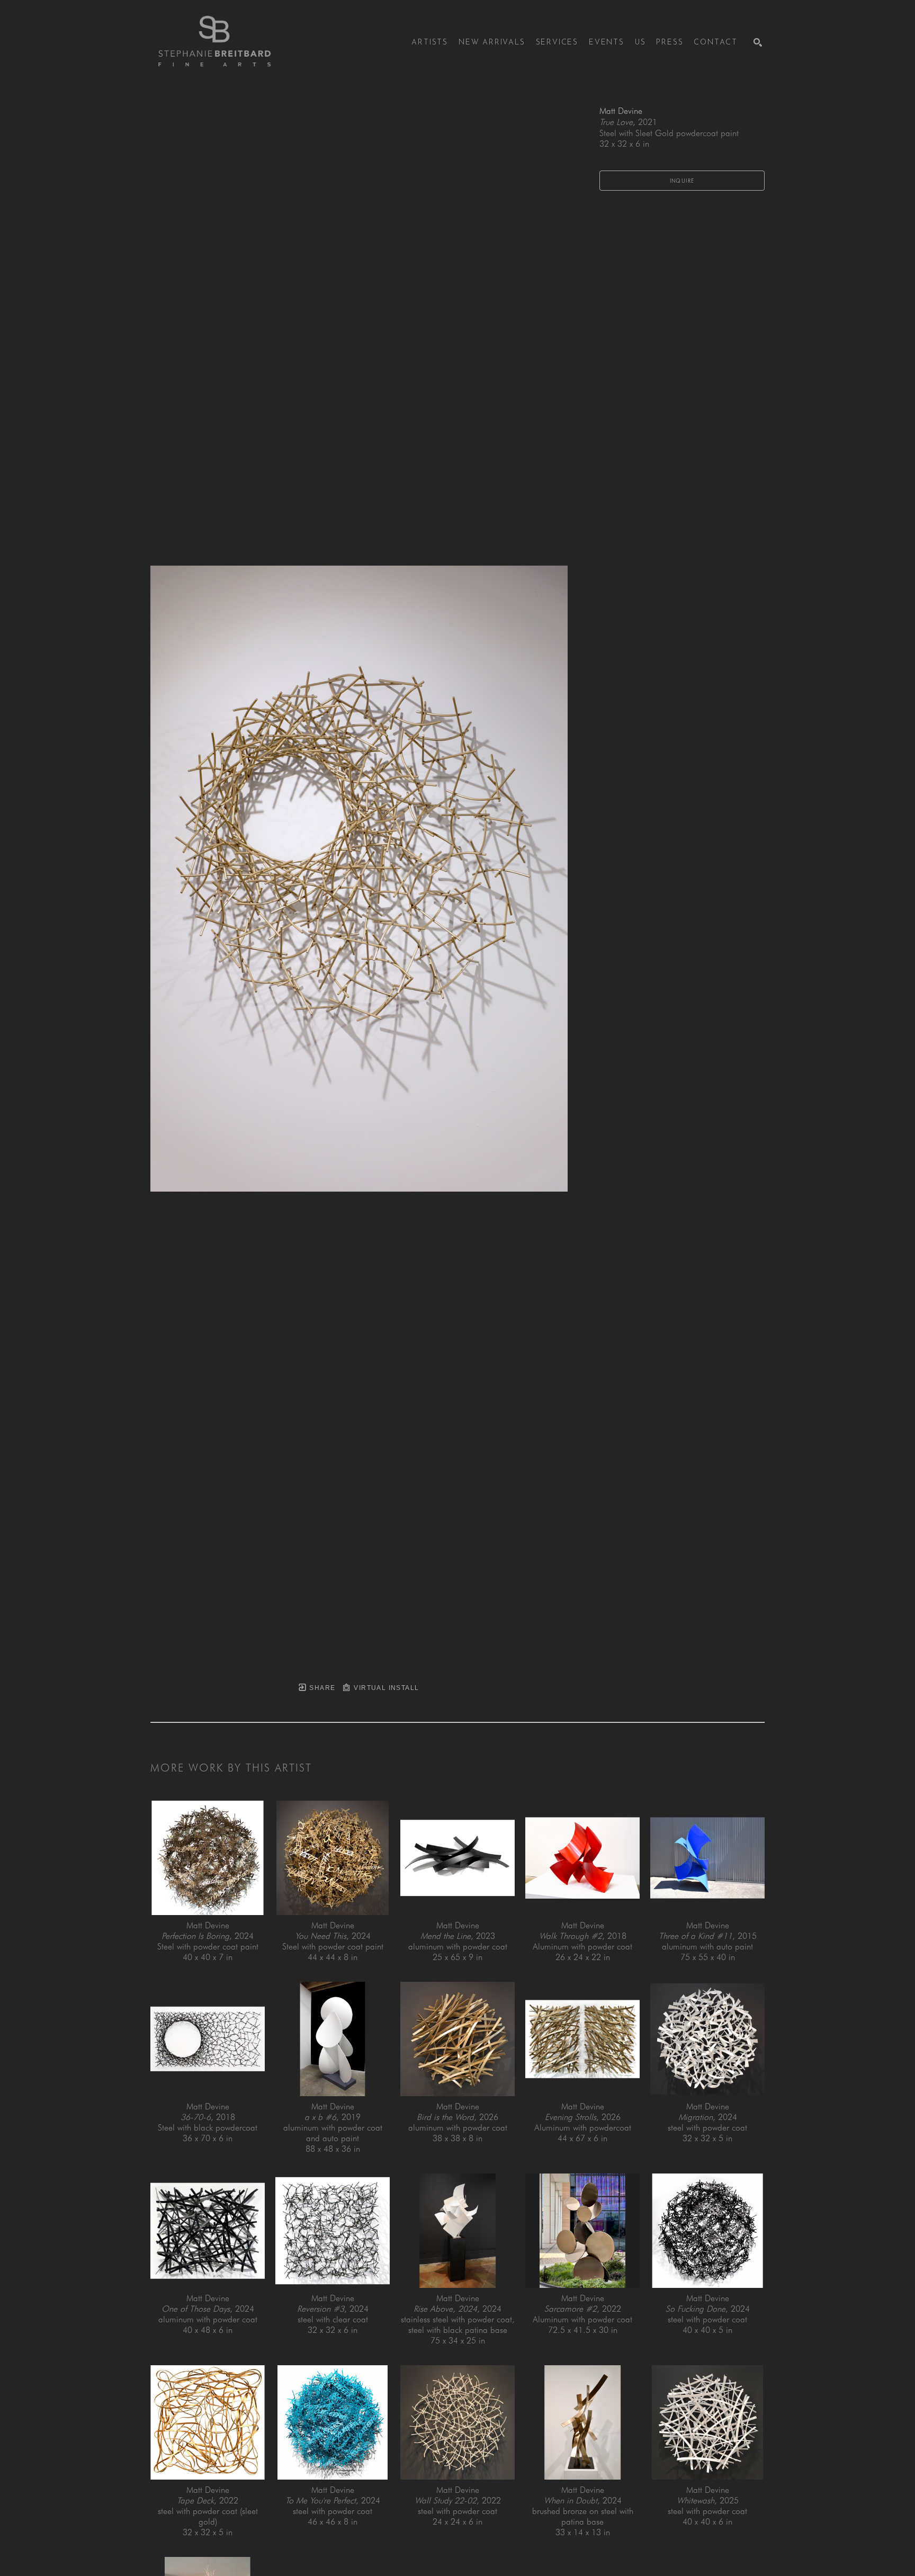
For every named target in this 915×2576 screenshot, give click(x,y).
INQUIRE (682, 181)
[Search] (758, 42)
